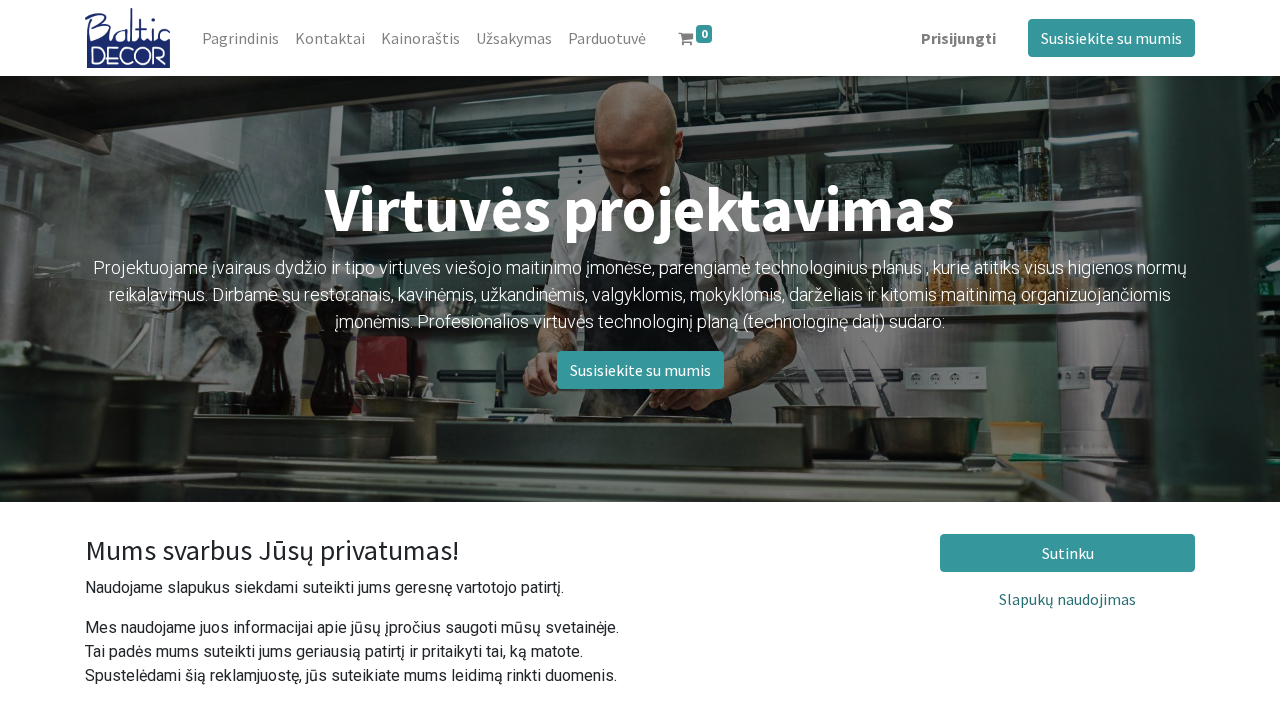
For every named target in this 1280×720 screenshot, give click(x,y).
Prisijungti (958, 38)
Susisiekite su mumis (1111, 38)
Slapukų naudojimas (1067, 599)
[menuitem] (240, 38)
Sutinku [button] (1068, 553)
